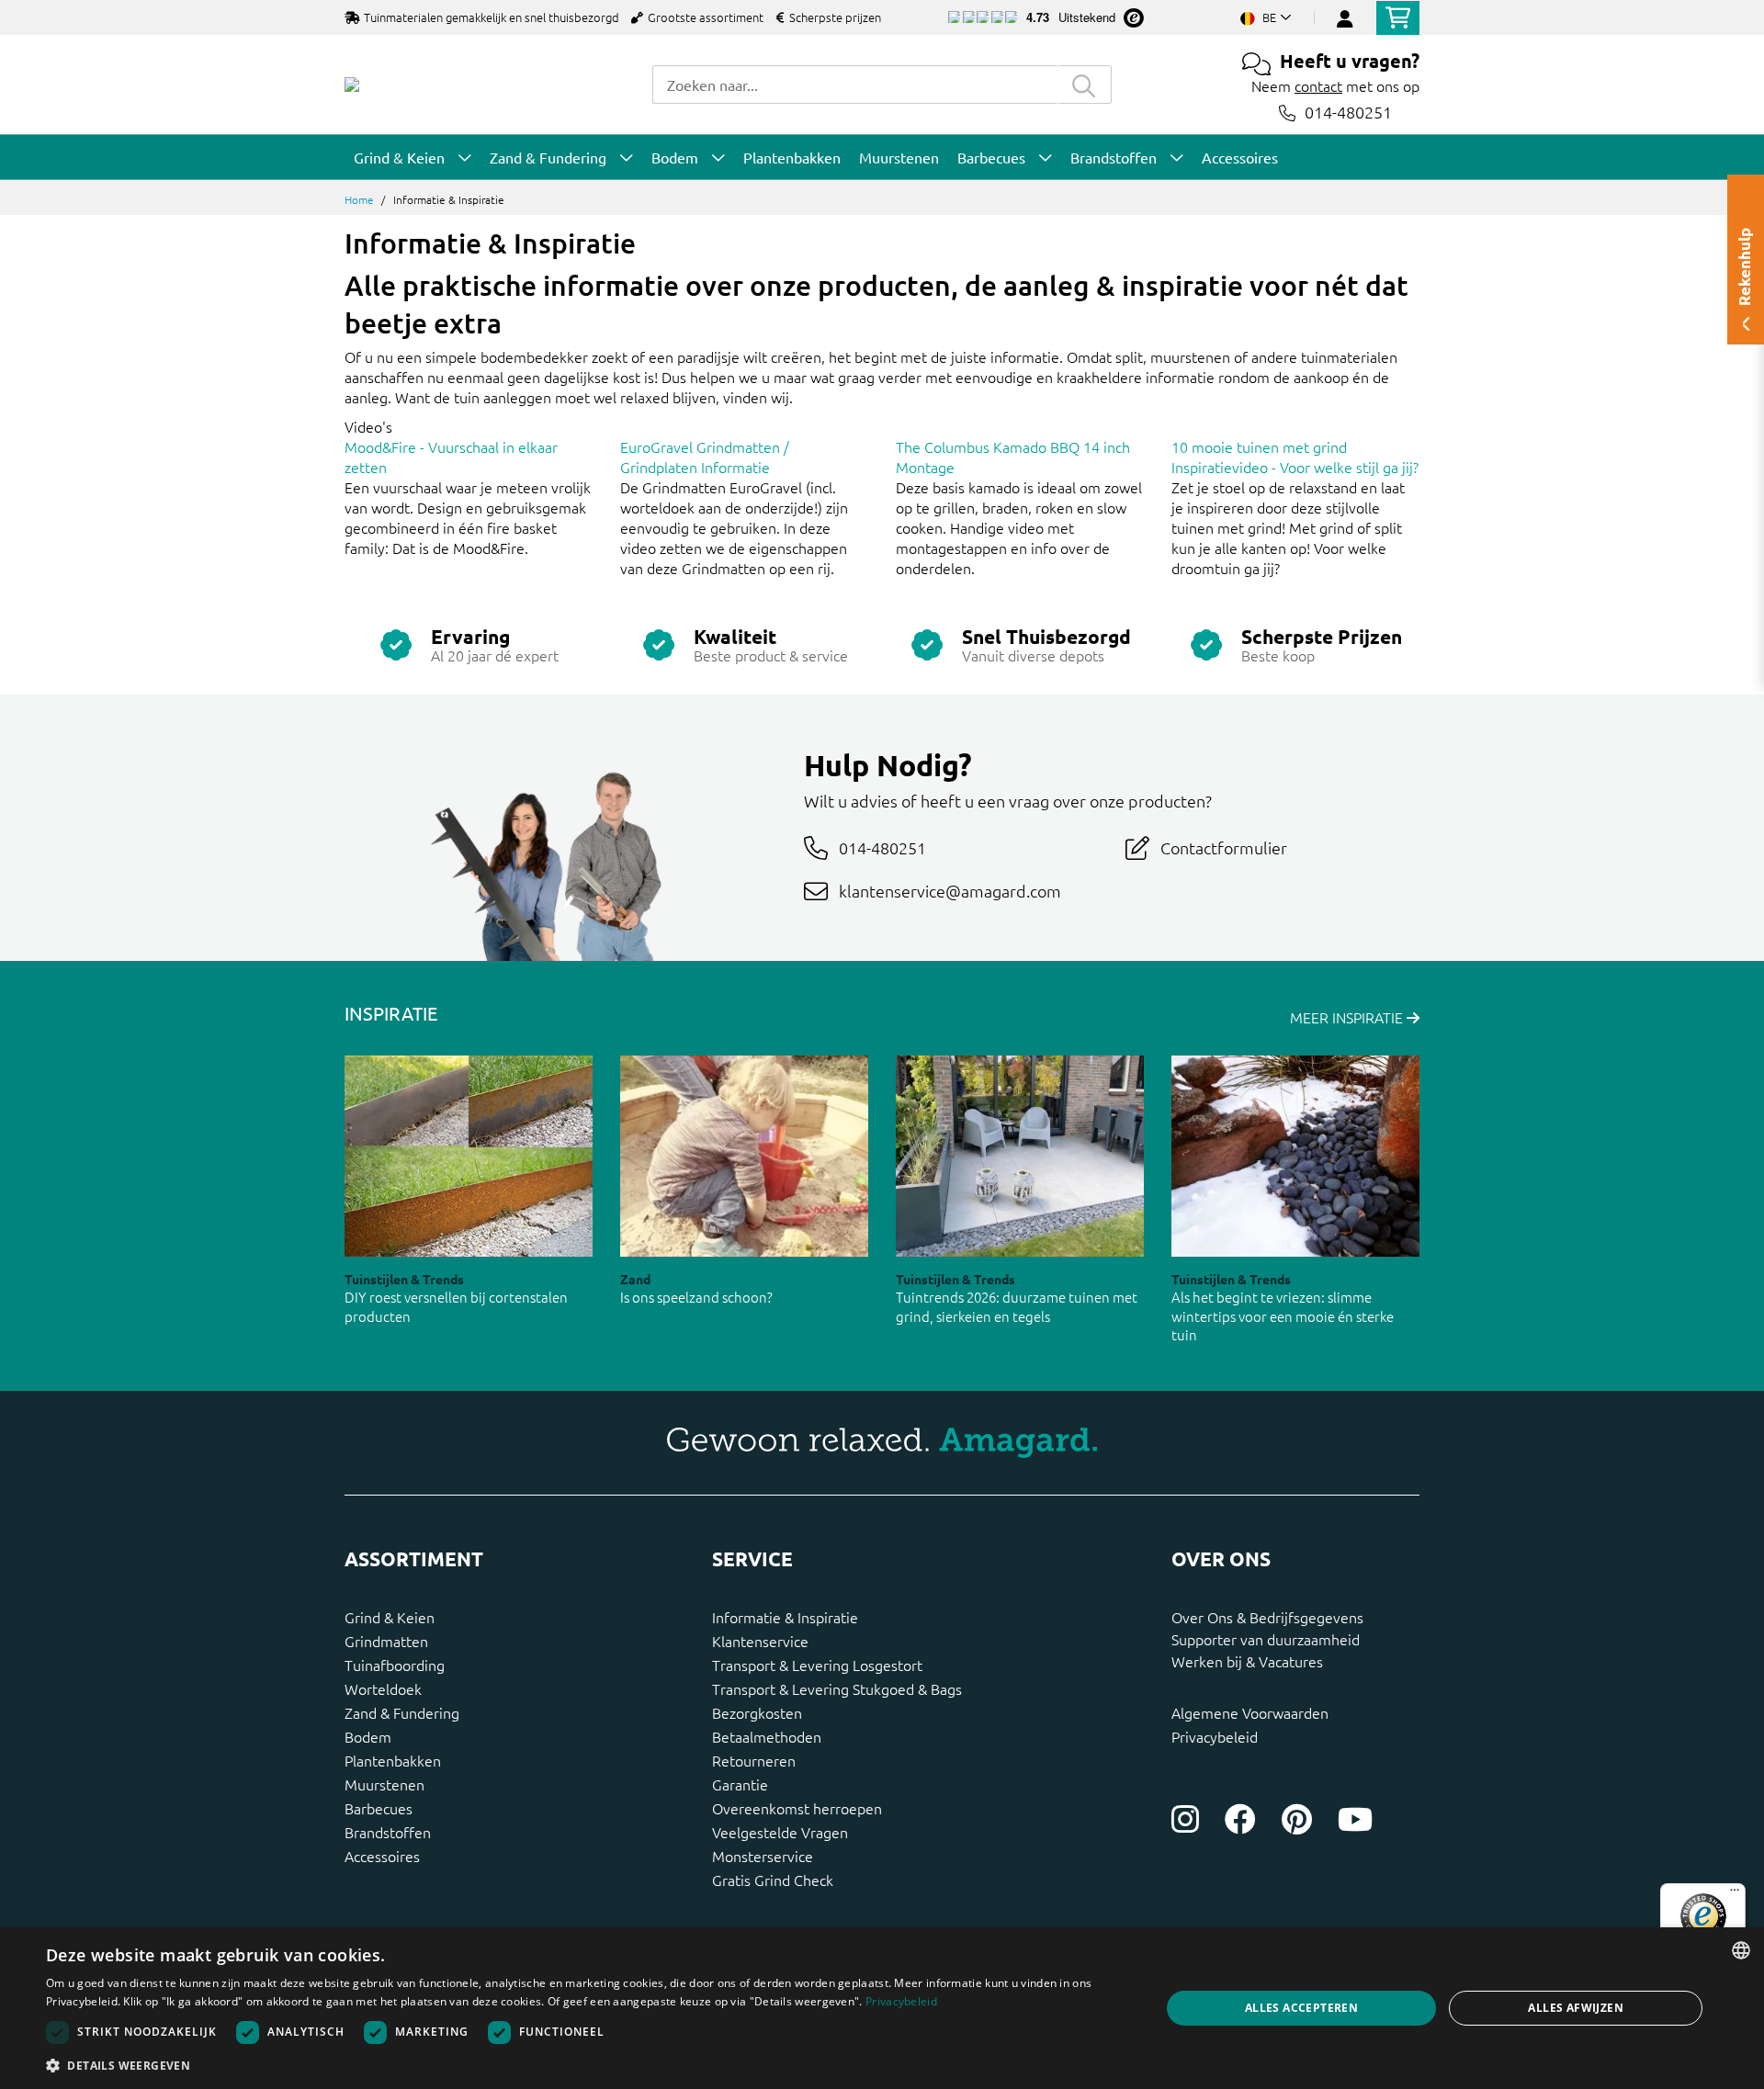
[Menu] (1735, 1894)
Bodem (368, 1736)
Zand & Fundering (402, 1712)
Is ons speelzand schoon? (696, 1297)
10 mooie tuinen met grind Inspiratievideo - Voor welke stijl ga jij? (1295, 457)
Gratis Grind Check (773, 1880)
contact (1318, 85)
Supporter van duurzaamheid (1266, 1639)
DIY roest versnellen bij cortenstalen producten (456, 1306)
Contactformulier (1224, 847)
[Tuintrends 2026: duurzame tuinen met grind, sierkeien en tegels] (1020, 1156)
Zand (635, 1279)
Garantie (740, 1784)
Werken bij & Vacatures (1247, 1661)
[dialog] (882, 2008)
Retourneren (754, 1760)
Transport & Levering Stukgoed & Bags (837, 1688)
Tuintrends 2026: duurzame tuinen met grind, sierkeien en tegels (1017, 1306)
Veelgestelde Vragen (780, 1832)
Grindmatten (386, 1641)
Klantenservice (760, 1641)
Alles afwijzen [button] (1576, 2008)
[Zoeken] (1084, 85)
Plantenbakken (393, 1760)
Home (359, 199)
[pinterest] (1297, 1819)
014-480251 (1348, 113)
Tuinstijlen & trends (404, 1279)
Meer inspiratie (1348, 1017)
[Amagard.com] (352, 85)
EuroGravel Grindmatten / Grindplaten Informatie (705, 457)
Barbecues (379, 1808)
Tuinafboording (395, 1665)
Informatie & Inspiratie (785, 1617)
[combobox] (854, 85)
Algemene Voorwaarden (1250, 1712)
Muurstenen (384, 1784)
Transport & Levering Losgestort (817, 1665)
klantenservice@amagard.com (950, 891)
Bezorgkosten (757, 1712)
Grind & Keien (390, 1617)
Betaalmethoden (767, 1736)
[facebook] (1240, 1819)
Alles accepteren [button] (1301, 2008)
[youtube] (1355, 1819)
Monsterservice (763, 1856)
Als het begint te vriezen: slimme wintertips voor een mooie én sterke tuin (1283, 1316)
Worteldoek (383, 1688)
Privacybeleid (1215, 1736)
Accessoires (382, 1856)
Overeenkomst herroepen (797, 1808)
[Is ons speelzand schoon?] (744, 1156)
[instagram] (1185, 1819)
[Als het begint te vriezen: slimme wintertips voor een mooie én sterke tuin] (1295, 1156)
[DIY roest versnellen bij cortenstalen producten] (469, 1156)
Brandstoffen (388, 1832)
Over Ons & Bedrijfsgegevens (1267, 1617)
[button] (587, 2065)
